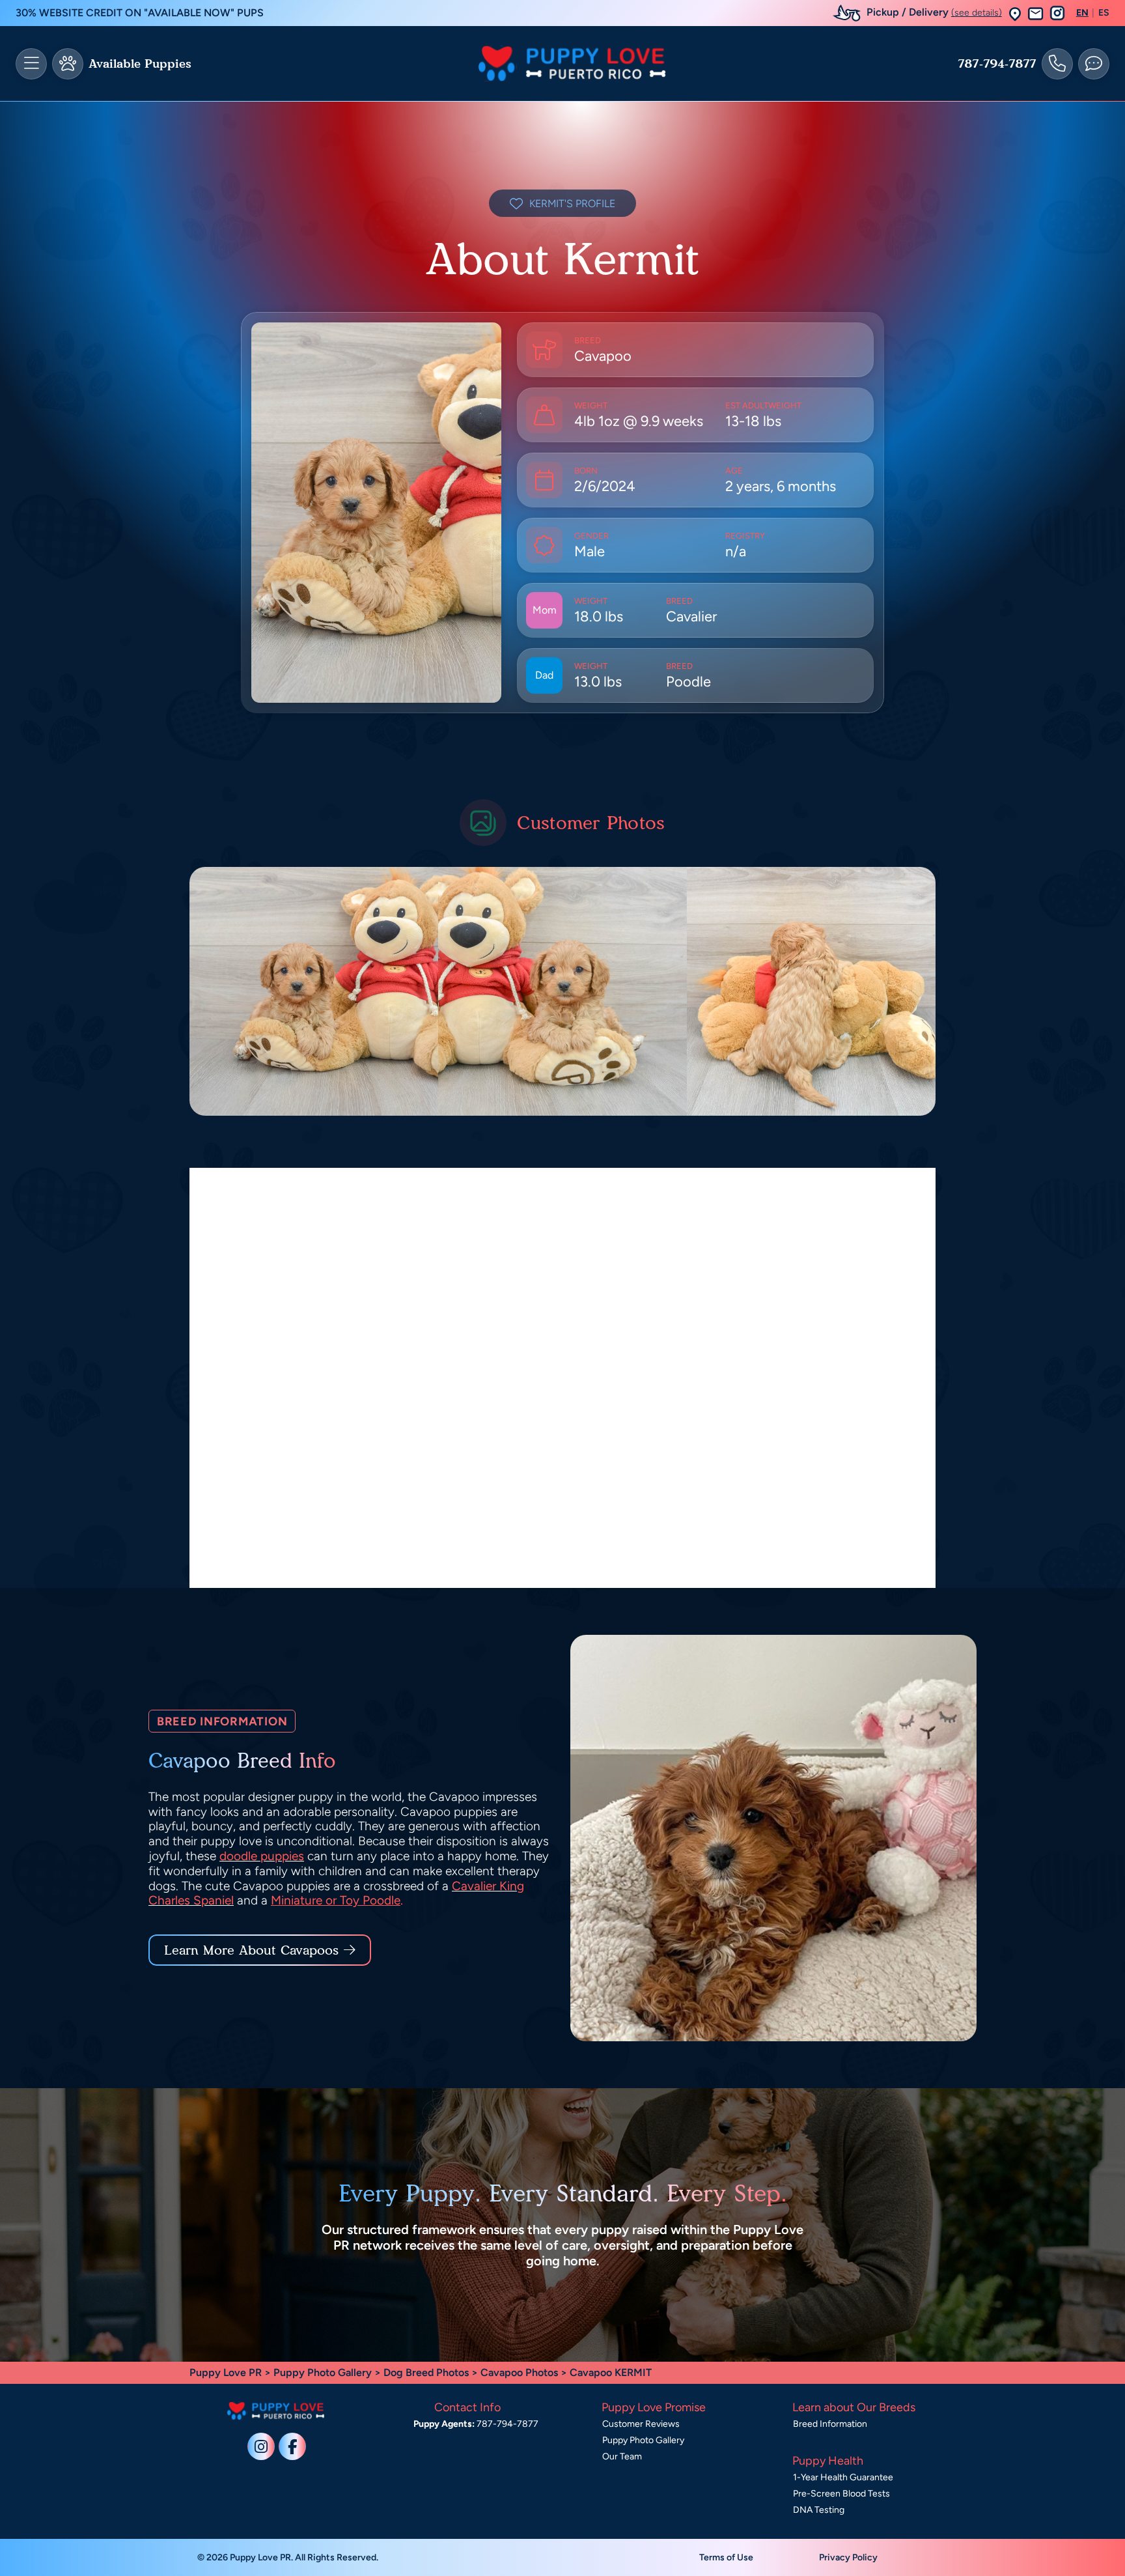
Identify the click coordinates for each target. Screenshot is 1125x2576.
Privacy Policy (848, 2557)
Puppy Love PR (226, 2372)
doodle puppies (262, 1856)
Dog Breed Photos (426, 2372)
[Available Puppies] (68, 64)
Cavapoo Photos (519, 2372)
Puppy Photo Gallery (323, 2372)
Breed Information (830, 2424)
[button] (1015, 13)
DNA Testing (819, 2510)
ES (1104, 13)
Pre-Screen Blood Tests (841, 2494)
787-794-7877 (997, 64)
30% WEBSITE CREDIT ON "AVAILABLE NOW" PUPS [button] (140, 13)
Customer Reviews (641, 2424)
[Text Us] (1094, 64)
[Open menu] (31, 64)
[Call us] (1057, 64)
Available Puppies (140, 64)
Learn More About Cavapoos (251, 1950)
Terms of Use (726, 2557)
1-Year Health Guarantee (843, 2477)
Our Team (622, 2456)
